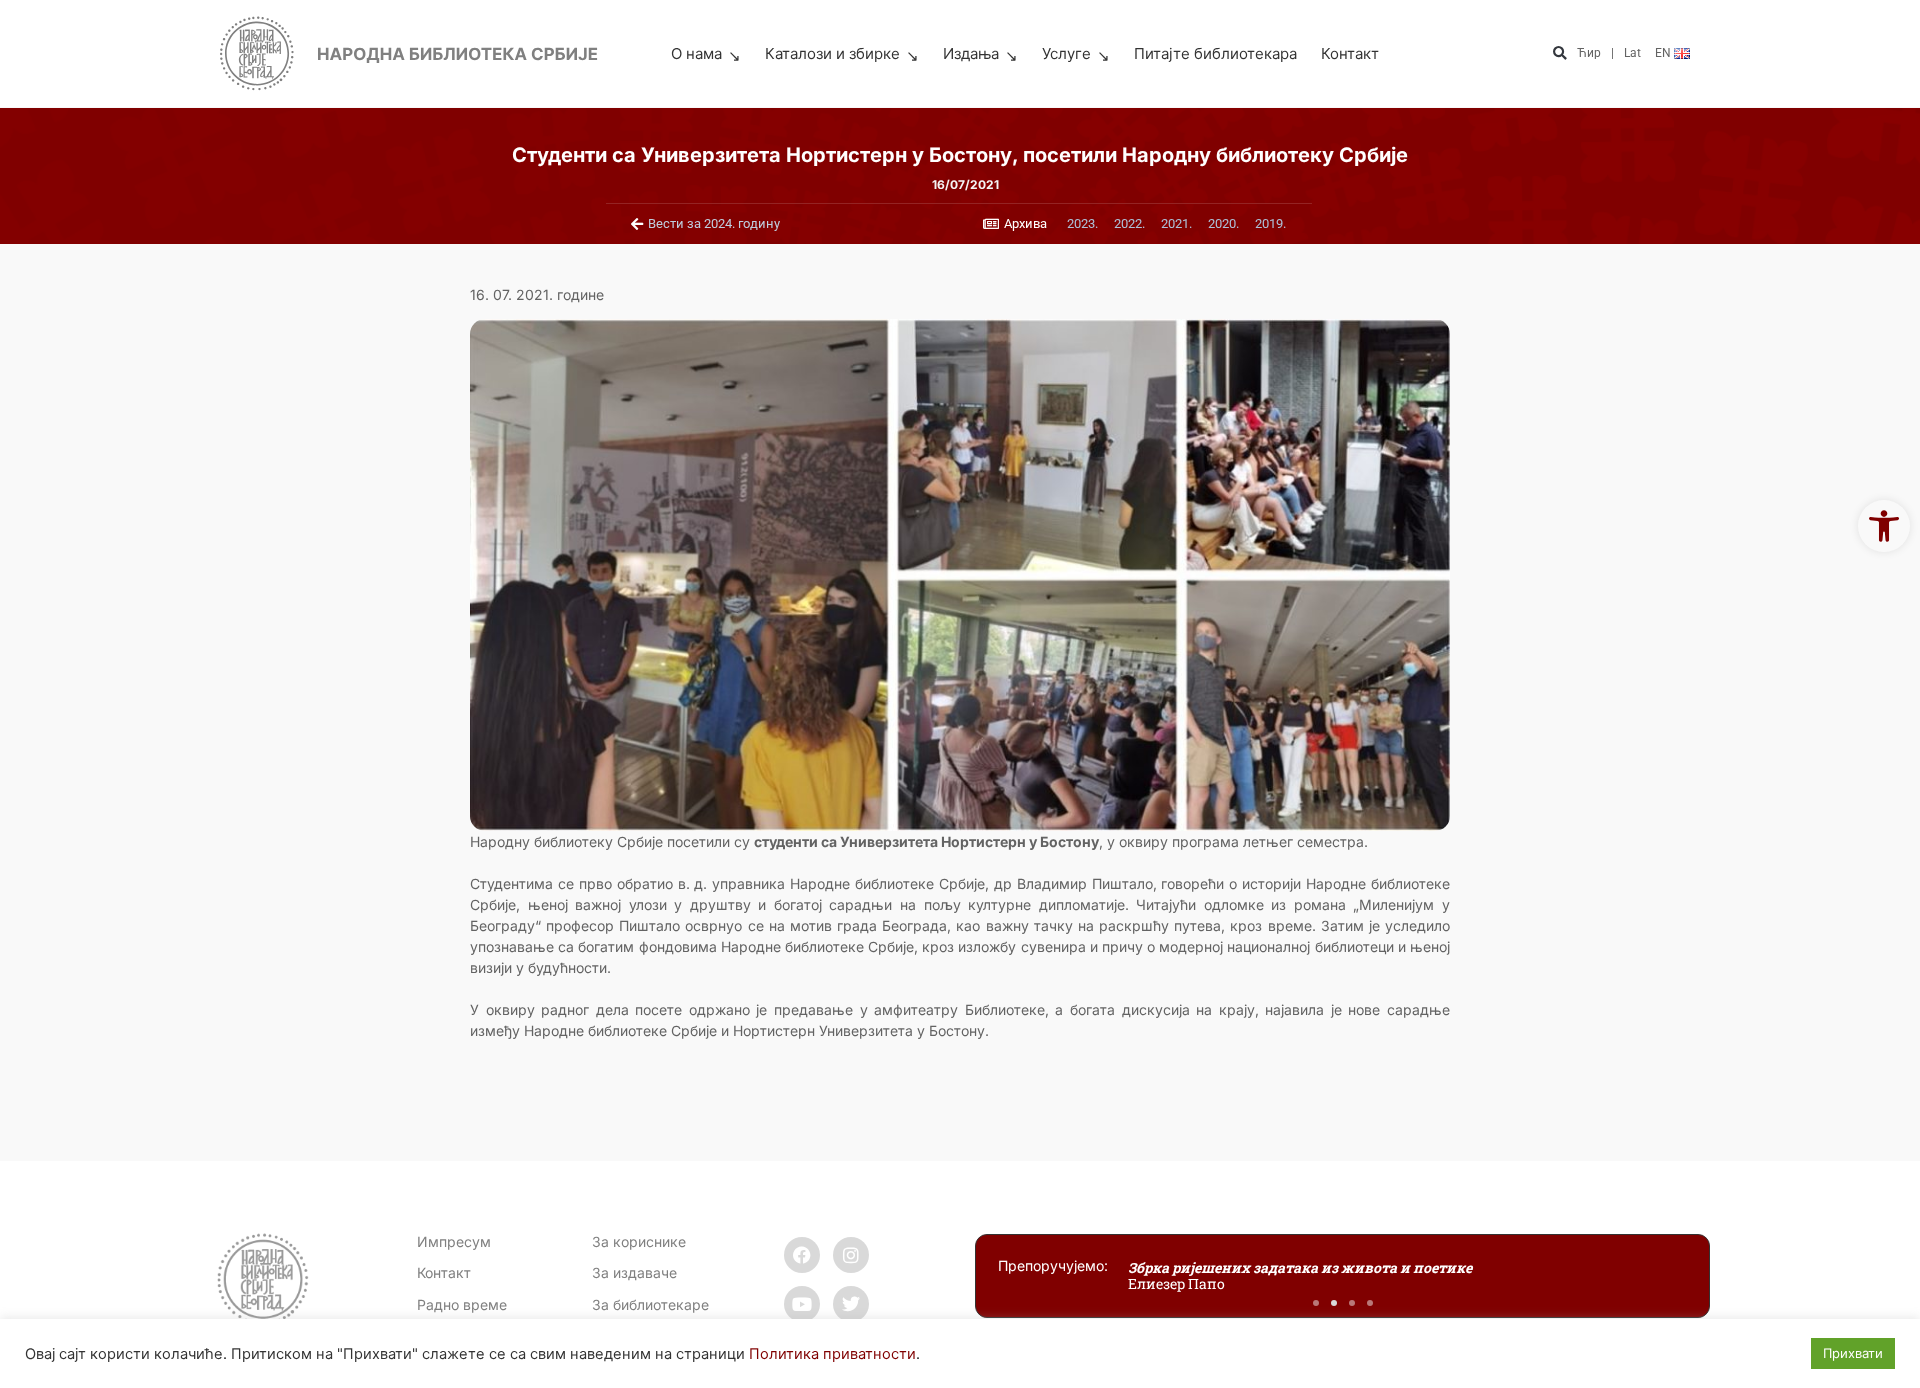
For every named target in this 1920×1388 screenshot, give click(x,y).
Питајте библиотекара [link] (1215, 53)
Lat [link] (1632, 53)
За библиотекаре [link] (650, 1304)
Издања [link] (971, 53)
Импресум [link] (454, 1241)
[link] (1884, 526)
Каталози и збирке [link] (832, 53)
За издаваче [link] (634, 1272)
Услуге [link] (1066, 53)
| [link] (1612, 53)
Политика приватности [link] (832, 1354)
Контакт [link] (1350, 53)
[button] (1559, 54)
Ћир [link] (1589, 53)
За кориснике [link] (639, 1241)
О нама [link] (696, 53)
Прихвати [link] (1853, 1353)
